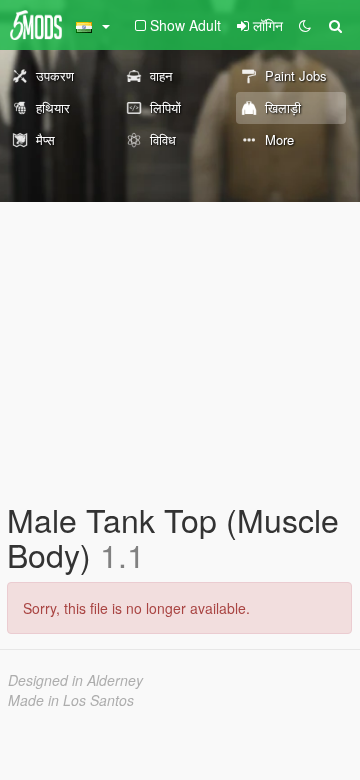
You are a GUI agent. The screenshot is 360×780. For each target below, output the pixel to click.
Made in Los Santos (71, 700)
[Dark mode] (305, 25)
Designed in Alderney (75, 680)
